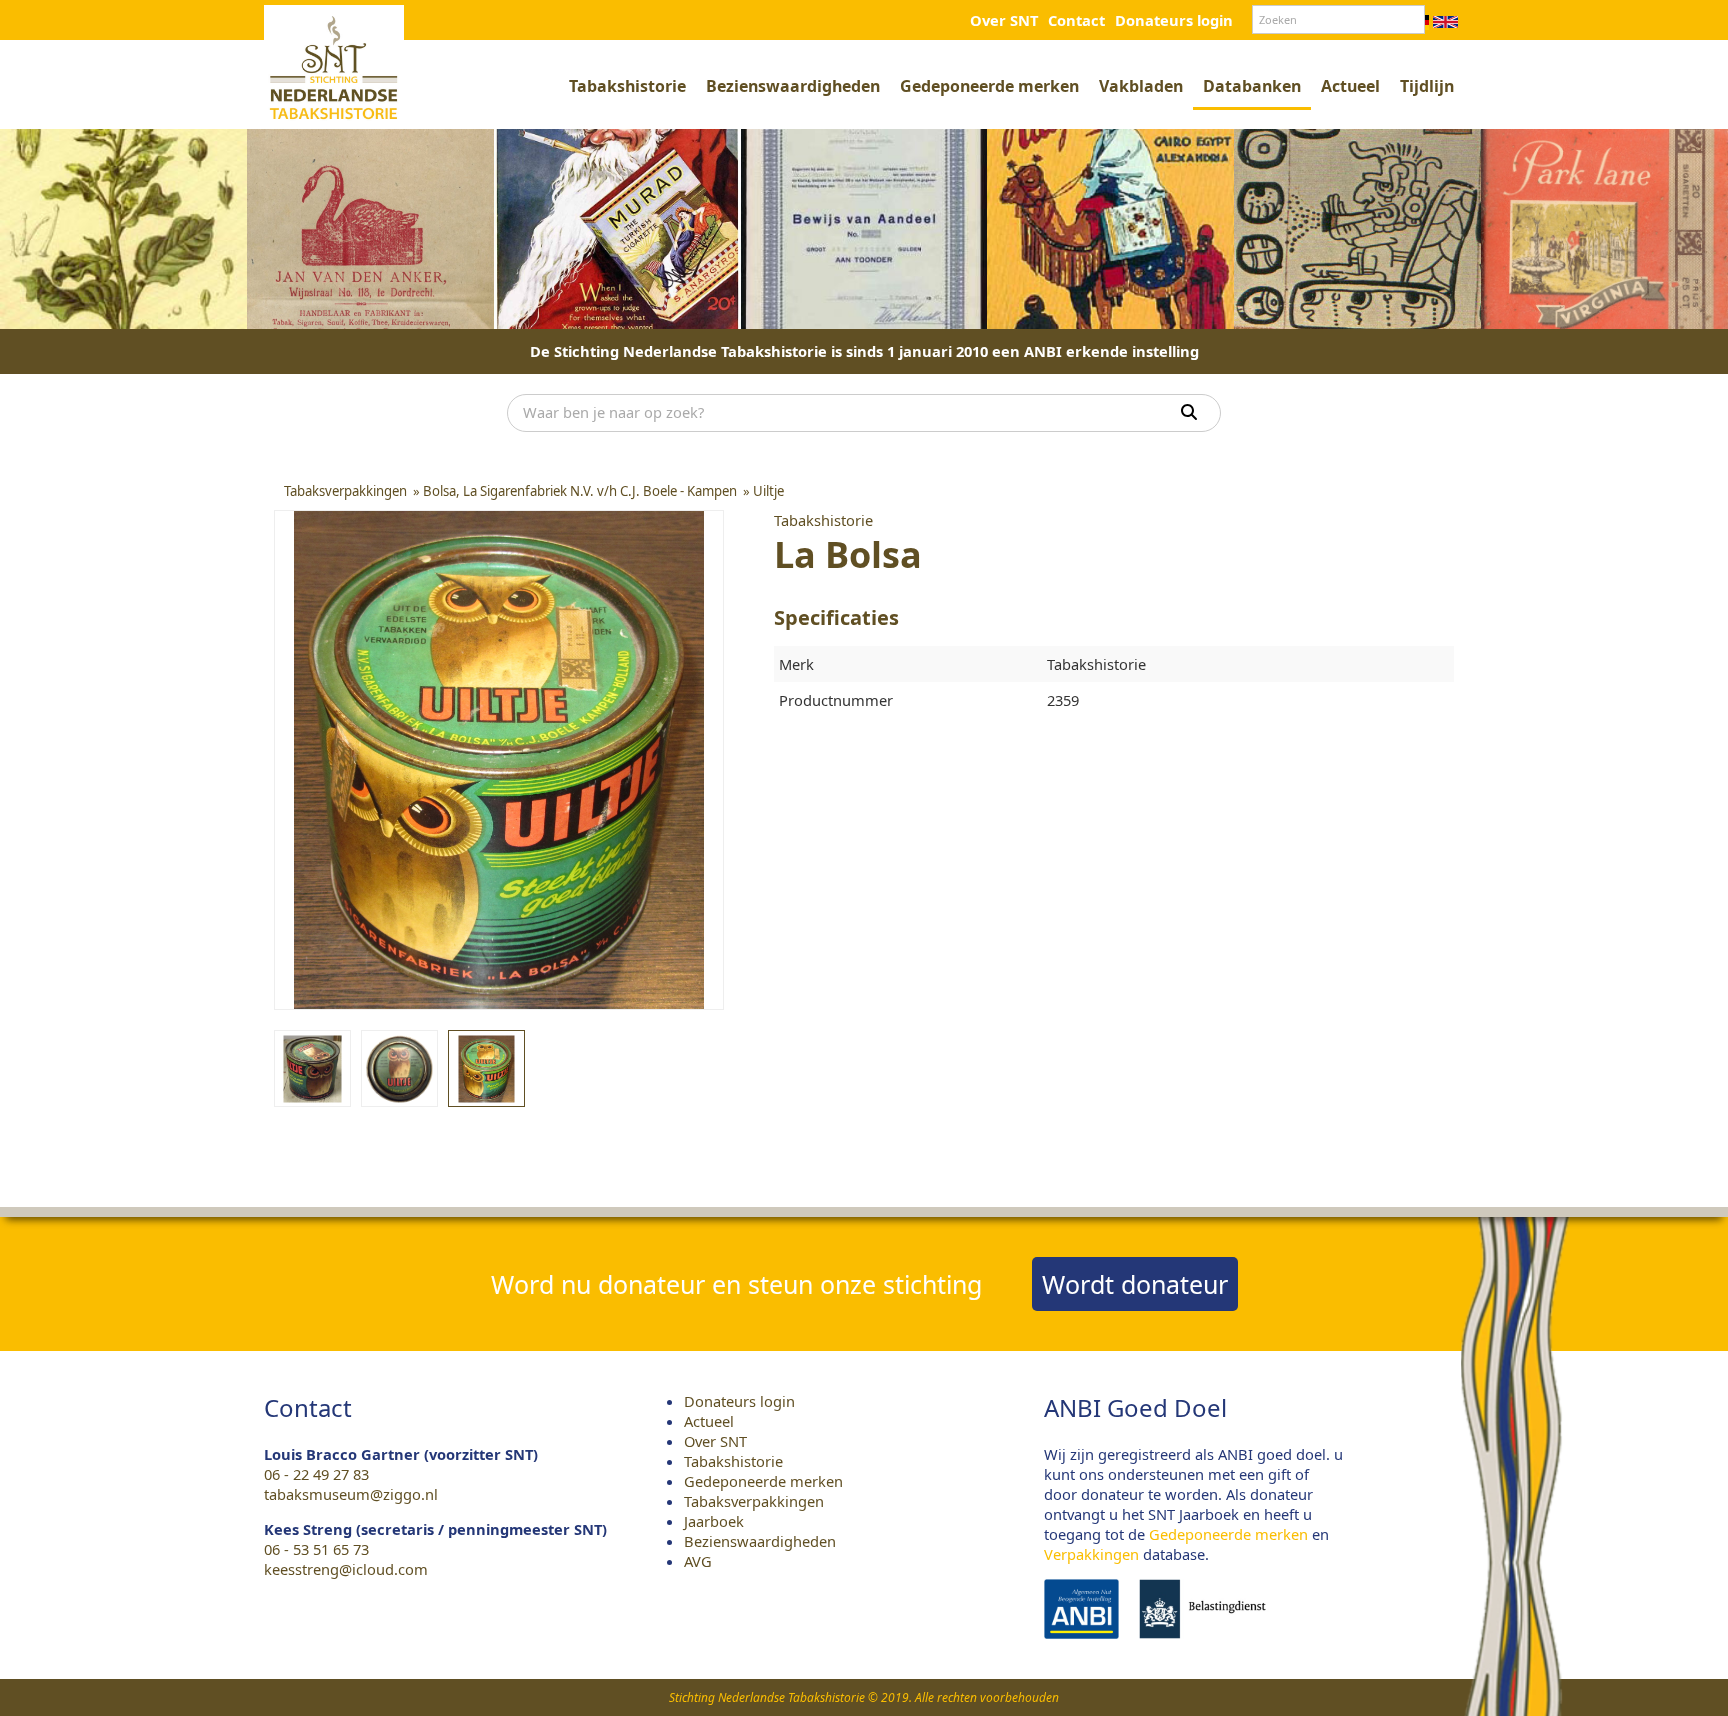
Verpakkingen (1091, 1554)
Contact (1076, 20)
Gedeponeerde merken (989, 86)
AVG (698, 1561)
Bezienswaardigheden (793, 86)
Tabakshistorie (627, 86)
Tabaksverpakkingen (754, 1501)
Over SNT (1004, 20)
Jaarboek (714, 1521)
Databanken (1252, 86)
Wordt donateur (1135, 1284)
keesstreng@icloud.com (346, 1569)
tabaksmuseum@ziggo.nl (351, 1494)
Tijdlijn (1427, 86)
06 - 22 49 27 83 (316, 1474)
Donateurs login (1174, 20)
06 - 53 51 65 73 (316, 1549)
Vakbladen (1141, 86)
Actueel (1350, 86)
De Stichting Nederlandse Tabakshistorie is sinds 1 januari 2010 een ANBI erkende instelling (864, 351)
